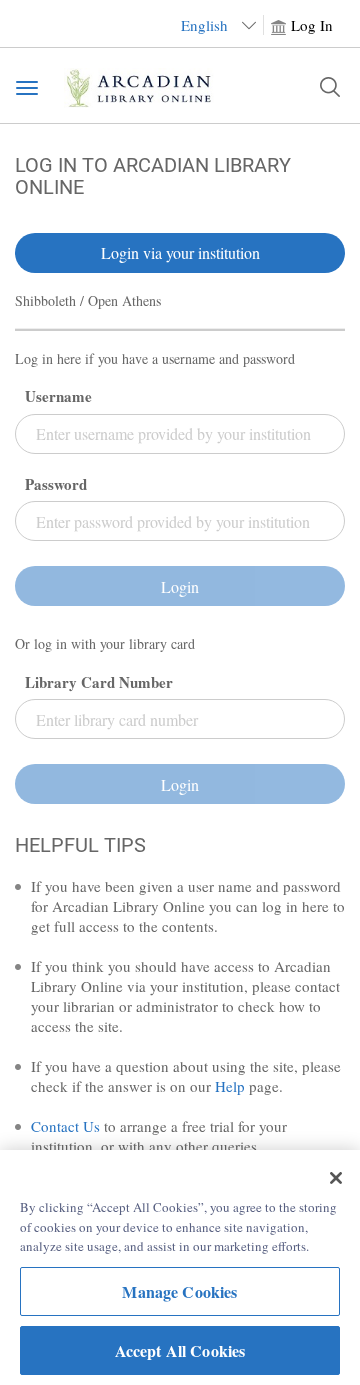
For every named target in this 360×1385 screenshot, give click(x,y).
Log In (312, 25)
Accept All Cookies (180, 1350)
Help (230, 1086)
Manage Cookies (179, 1291)
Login (180, 586)
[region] (180, 1267)
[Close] (336, 1178)
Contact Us (65, 1126)
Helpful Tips (80, 845)
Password (56, 484)
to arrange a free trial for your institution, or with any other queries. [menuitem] (159, 1136)
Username (58, 396)
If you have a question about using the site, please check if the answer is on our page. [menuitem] (186, 1076)
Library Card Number (99, 682)
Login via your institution (180, 252)
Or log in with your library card (105, 643)
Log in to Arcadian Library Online (153, 176)
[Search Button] (330, 87)
